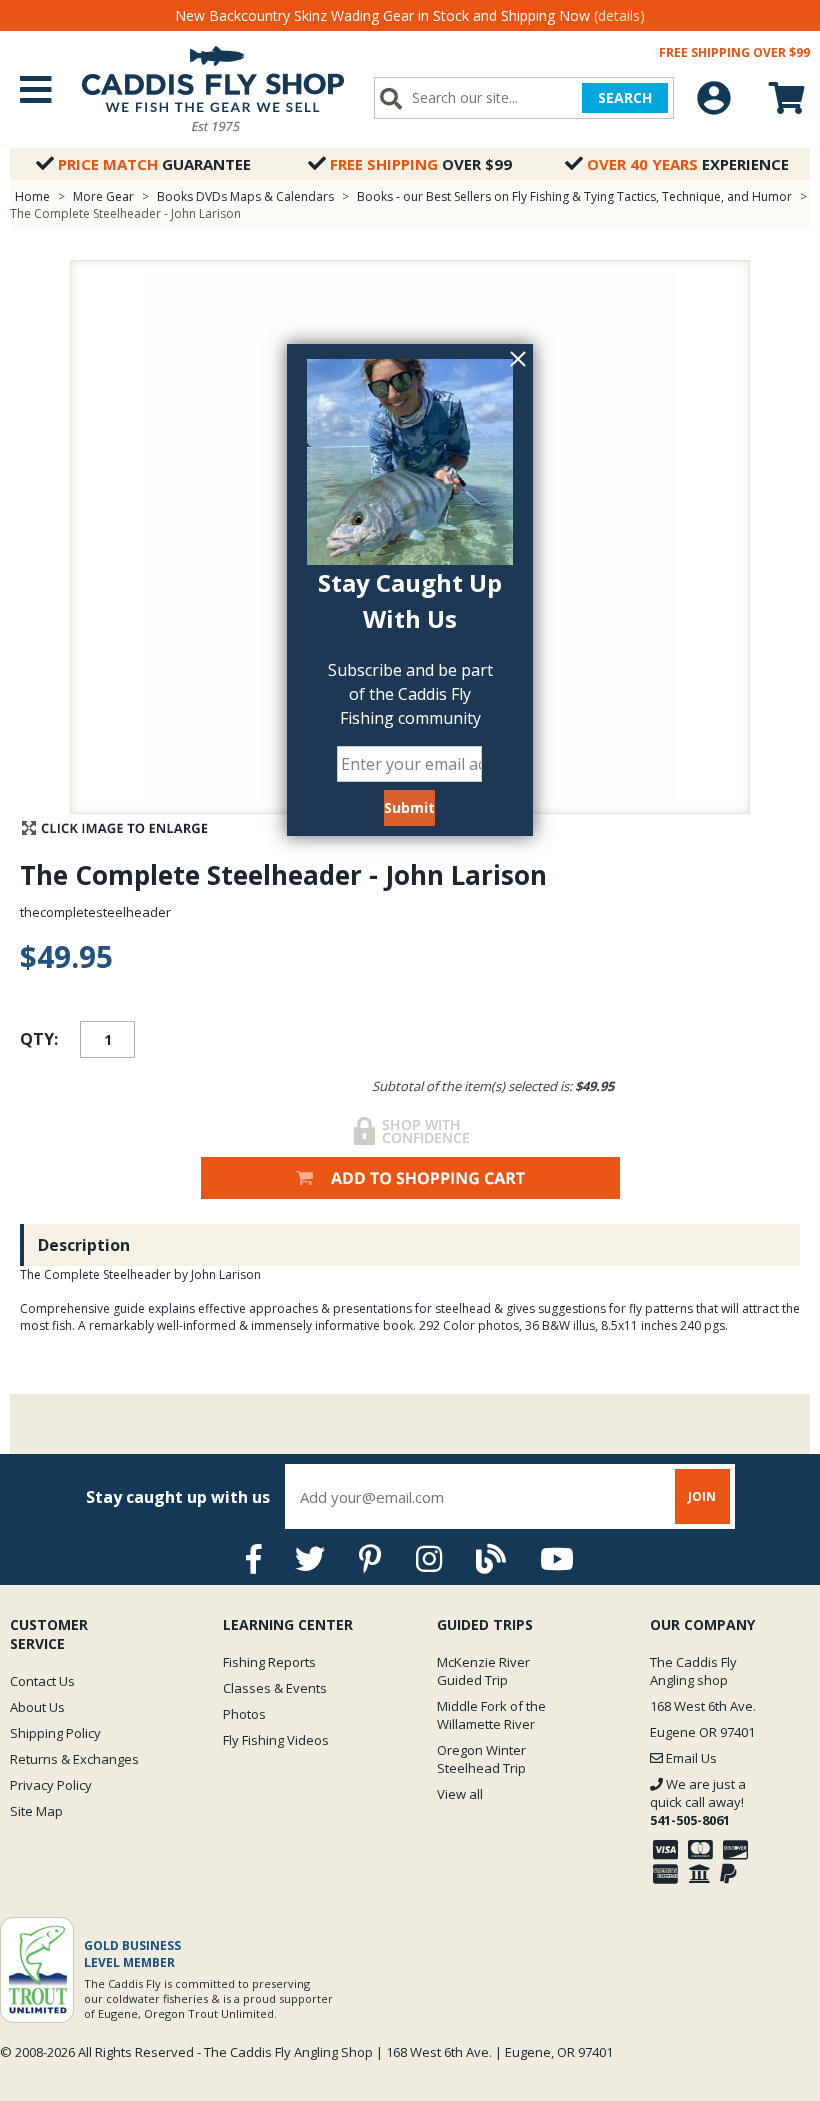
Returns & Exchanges (74, 1759)
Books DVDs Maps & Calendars (245, 196)
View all (460, 1794)
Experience (688, 164)
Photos (244, 1714)
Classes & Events (275, 1688)
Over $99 (421, 164)
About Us (37, 1707)
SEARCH (625, 97)
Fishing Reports (269, 1662)
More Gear (103, 196)
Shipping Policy (55, 1733)
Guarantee (154, 164)
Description (84, 1245)
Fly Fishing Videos (276, 1740)
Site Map (36, 1811)
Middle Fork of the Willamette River (491, 1715)
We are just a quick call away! (698, 1802)
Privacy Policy (51, 1785)
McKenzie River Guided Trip (483, 1671)
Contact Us (42, 1681)
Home (32, 196)
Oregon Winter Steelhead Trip (481, 1759)
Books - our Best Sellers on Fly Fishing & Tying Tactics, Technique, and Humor (574, 196)
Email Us (690, 1758)
